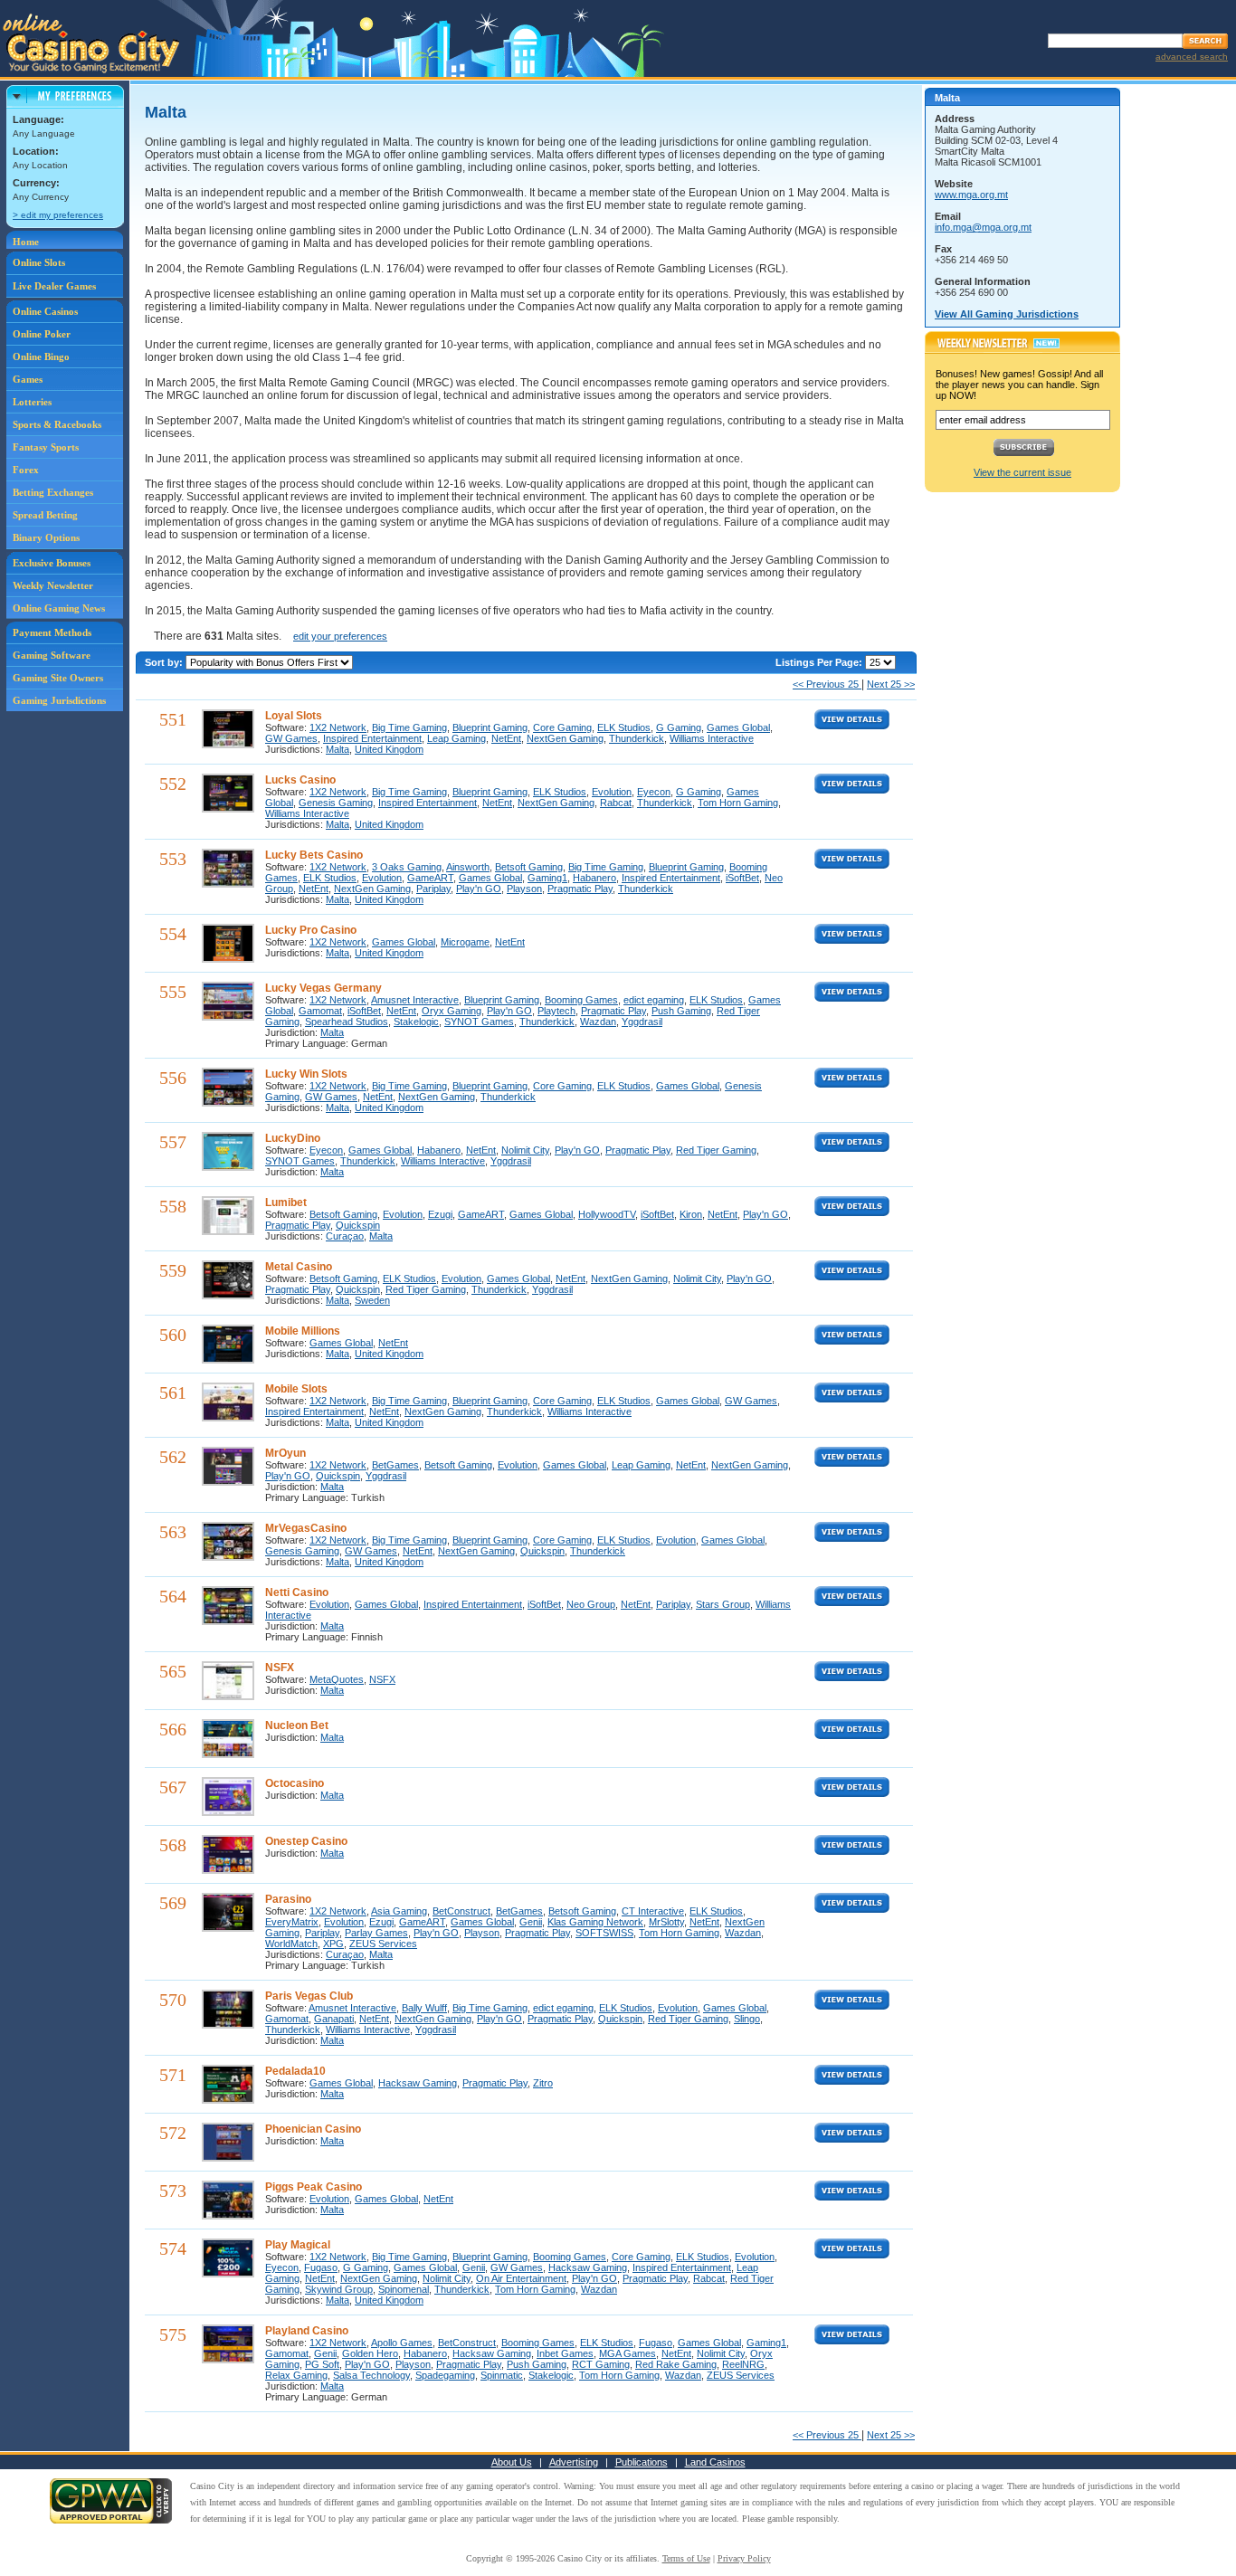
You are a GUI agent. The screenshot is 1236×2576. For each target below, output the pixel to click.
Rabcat (616, 803)
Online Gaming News (59, 608)
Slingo (747, 2019)
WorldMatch (291, 1944)
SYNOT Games (479, 1022)
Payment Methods (52, 632)
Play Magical (298, 2245)
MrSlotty (666, 1922)
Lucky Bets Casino (314, 855)
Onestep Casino (306, 1841)
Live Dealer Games (54, 286)
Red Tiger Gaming (716, 1150)
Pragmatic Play (580, 889)
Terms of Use (686, 2558)
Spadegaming (445, 2375)
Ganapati (334, 2019)
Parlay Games (376, 1933)
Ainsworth (468, 867)
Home (26, 242)
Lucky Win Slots (306, 1074)
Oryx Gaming (452, 1011)
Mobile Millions (303, 1331)
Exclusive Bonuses (52, 563)
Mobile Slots (296, 1389)
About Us (512, 2462)
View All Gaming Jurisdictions (1007, 314)
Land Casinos (715, 2462)
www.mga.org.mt (971, 195)
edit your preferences (340, 636)
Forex (26, 470)
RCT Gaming (601, 2364)
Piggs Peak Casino (314, 2187)
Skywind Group (339, 2289)
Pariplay (433, 889)
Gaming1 (547, 878)
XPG (333, 1944)
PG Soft (322, 2364)
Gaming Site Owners (58, 678)
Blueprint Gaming (490, 727)
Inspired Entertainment (372, 738)
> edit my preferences (58, 215)
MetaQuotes (337, 1679)
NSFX (280, 1668)
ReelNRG (743, 2364)
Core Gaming (562, 727)
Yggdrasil (642, 1022)
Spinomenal (404, 2289)
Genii (531, 1922)
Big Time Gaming (409, 727)
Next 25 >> (891, 684)
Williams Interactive (712, 738)
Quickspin (358, 1225)
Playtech (556, 1011)
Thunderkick (637, 738)
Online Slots (39, 262)
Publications (642, 2462)
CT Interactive (653, 1911)
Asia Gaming (399, 1911)
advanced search (1192, 57)
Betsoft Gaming (529, 867)
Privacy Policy (744, 2558)
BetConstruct (461, 1911)
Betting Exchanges (53, 492)
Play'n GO (479, 889)
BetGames (395, 1465)
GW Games (291, 738)
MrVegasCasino (306, 1528)
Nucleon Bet (297, 1725)
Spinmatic (502, 2375)
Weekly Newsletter (53, 585)
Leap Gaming (456, 738)
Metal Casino (299, 1267)
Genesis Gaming (336, 803)
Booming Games (581, 1000)
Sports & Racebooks (57, 424)
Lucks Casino (300, 780)
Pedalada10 (295, 2071)
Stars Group (723, 1604)
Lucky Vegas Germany (323, 988)
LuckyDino (293, 1138)
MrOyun (285, 1453)
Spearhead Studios (347, 1022)
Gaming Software (52, 655)
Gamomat (320, 1011)
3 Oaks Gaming (407, 867)
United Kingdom (389, 749)
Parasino (288, 1899)
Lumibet (286, 1202)
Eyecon (654, 792)
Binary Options (46, 537)
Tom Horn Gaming (738, 803)
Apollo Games (402, 2343)
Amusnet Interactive (415, 1000)
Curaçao (345, 1236)
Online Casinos (45, 311)
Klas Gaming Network (595, 1922)
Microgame (465, 942)
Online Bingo (41, 356)
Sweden (372, 1300)
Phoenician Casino (313, 2129)
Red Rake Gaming (676, 2364)
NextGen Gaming (565, 738)
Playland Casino (307, 2331)
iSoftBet (742, 878)
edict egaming (654, 1000)
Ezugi (440, 1214)
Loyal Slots (294, 716)
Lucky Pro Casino (311, 930)
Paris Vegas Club (309, 1996)
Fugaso (321, 2267)
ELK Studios (624, 727)
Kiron (691, 1214)
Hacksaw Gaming (418, 2083)
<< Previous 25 (827, 684)
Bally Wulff (424, 2008)
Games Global (738, 727)
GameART (430, 878)
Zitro (543, 2083)
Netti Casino (297, 1592)
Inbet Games (565, 2353)
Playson (524, 889)
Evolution (612, 792)
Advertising (574, 2462)
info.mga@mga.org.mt (983, 227)
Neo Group (591, 1604)
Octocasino (295, 1783)
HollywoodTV (607, 1214)
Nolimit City (525, 1150)
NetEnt (506, 738)
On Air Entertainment (521, 2278)
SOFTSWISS (604, 1933)
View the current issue (1022, 472)
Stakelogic (416, 1022)
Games (28, 379)
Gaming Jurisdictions (59, 700)
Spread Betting (45, 515)
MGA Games (628, 2353)
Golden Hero (370, 2353)
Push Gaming (681, 1011)
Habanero (594, 878)
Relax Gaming (296, 2375)
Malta (338, 749)
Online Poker (42, 334)
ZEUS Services (383, 1944)
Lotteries (32, 402)
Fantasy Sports (46, 447)
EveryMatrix (292, 1922)
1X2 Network (338, 727)
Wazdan (598, 1022)
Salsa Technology (371, 2375)
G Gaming (679, 727)
